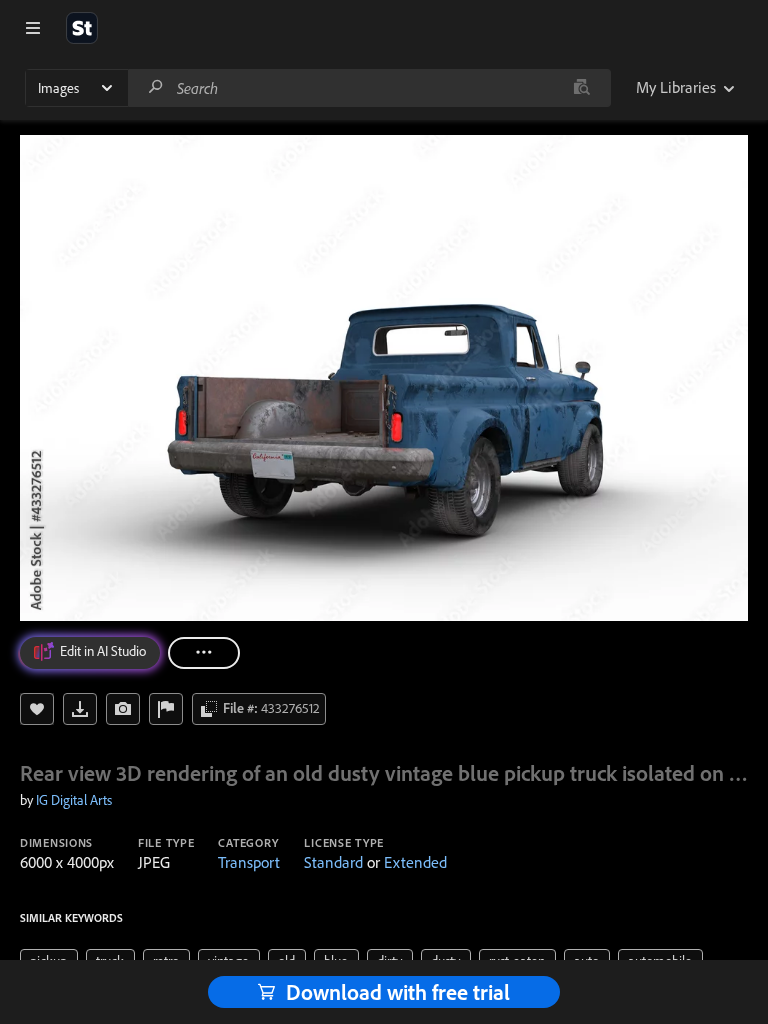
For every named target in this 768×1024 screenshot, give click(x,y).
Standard (333, 862)
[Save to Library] (37, 709)
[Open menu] (33, 28)
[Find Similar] (123, 709)
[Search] (156, 87)
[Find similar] (581, 88)
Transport (249, 862)
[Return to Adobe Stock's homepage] (82, 28)
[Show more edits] (204, 653)
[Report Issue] (166, 709)
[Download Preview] (80, 709)
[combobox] (369, 88)
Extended (415, 862)
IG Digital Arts (74, 800)
